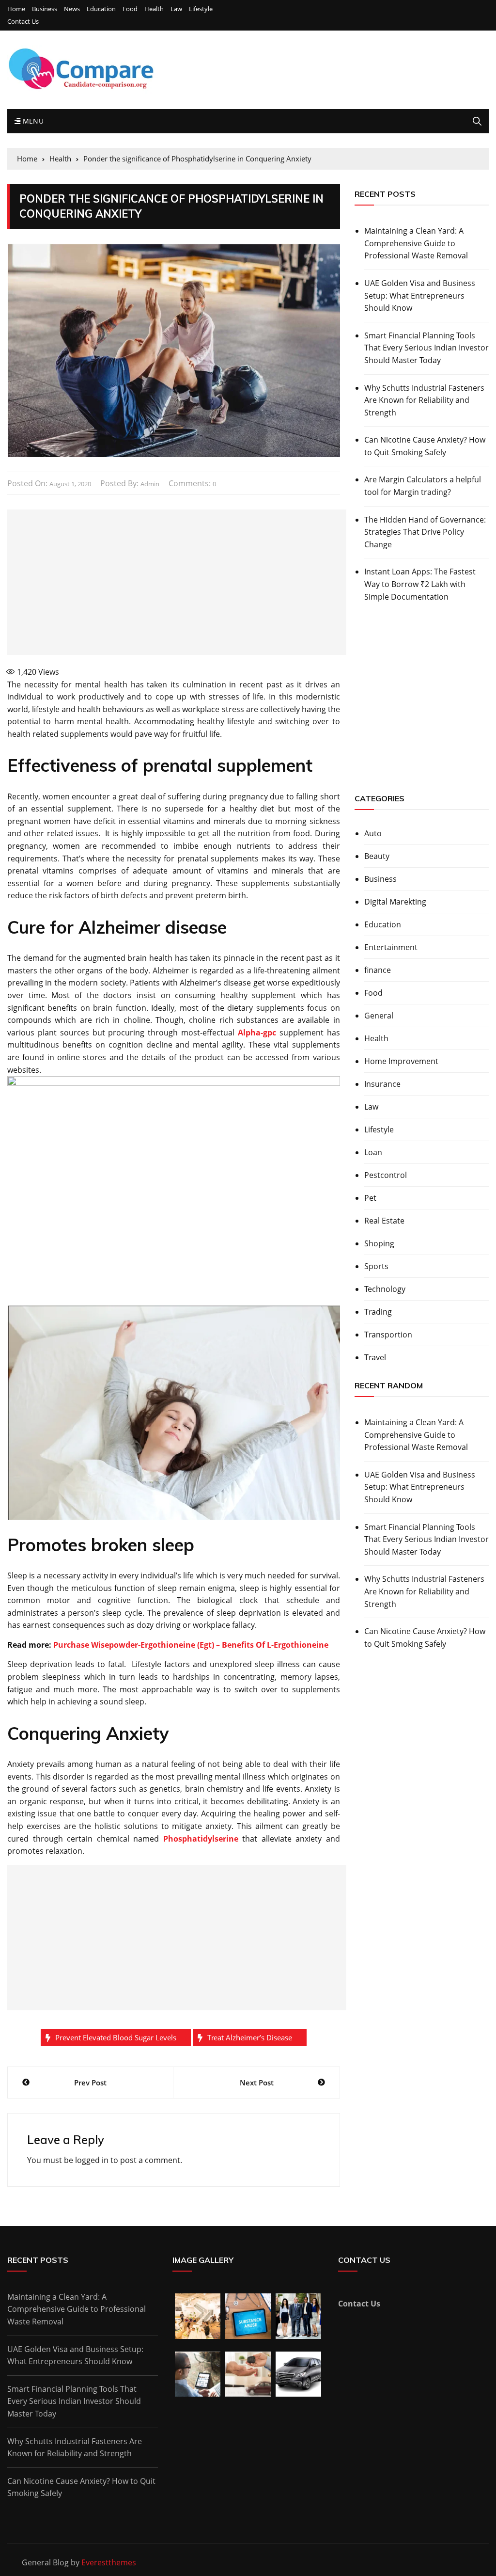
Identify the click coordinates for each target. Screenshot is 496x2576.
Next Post (257, 2083)
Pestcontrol (386, 1175)
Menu (32, 121)
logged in (92, 2160)
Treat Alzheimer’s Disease (250, 2037)
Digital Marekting (395, 902)
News (72, 9)
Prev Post (90, 2083)
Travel (375, 1357)
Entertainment (391, 947)
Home (16, 9)
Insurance (382, 1084)
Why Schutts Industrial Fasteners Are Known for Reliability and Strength (424, 400)
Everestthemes (109, 2562)
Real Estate (384, 1221)
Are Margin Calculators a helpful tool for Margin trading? (423, 486)
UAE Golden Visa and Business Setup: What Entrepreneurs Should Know (420, 295)
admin (150, 484)
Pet (370, 1198)
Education (101, 9)
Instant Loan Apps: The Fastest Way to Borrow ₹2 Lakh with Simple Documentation (420, 584)
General (379, 1016)
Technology (385, 1289)
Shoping (379, 1243)
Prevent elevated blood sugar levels (116, 2037)
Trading (378, 1312)
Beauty (377, 856)
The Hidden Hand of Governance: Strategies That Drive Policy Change (425, 532)
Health (154, 9)
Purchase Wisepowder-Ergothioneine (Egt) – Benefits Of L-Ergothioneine (191, 1645)
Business (45, 9)
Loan (373, 1152)
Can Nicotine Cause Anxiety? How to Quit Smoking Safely (425, 446)
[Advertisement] (177, 582)
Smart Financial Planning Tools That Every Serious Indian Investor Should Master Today (426, 348)
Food (130, 9)
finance (378, 970)
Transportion (388, 1335)
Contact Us (23, 22)
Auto (373, 833)
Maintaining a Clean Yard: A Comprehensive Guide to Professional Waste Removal (416, 243)
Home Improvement (401, 1061)
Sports (376, 1266)
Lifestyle (201, 9)
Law (176, 9)
